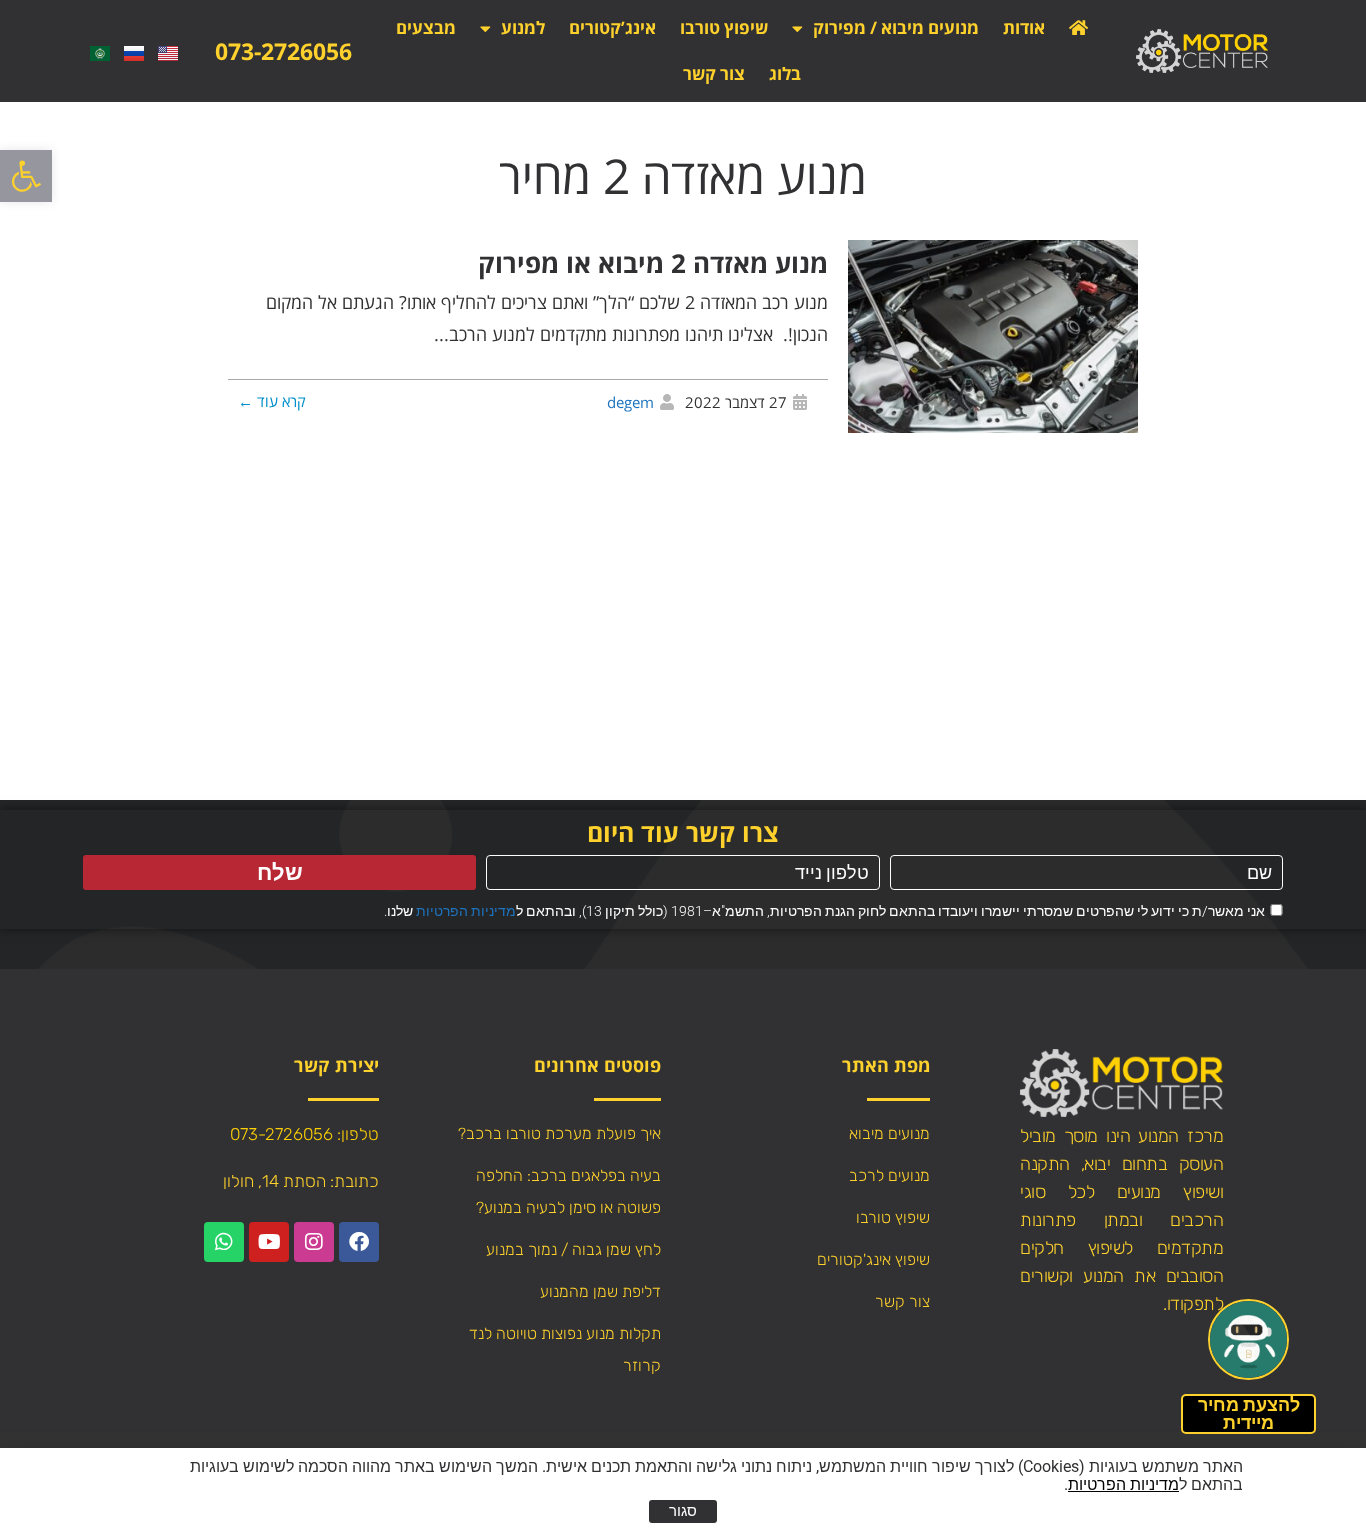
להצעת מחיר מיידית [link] (1249, 1413)
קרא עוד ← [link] (272, 401)
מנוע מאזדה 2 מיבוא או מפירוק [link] (653, 263)
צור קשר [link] (714, 73)
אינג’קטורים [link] (612, 27)
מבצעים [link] (426, 27)
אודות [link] (1024, 27)
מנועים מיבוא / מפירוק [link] (896, 27)
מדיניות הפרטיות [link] (466, 911)
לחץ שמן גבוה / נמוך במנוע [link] (573, 1249)
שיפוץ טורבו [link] (724, 27)
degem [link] (630, 402)
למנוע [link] (523, 27)
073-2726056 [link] (283, 51)
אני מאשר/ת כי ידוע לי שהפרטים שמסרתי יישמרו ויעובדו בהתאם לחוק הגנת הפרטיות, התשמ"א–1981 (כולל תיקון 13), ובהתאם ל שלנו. (824, 911)
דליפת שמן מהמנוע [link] (600, 1291)
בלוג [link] (785, 73)
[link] (26, 176)
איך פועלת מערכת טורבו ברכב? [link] (559, 1133)
